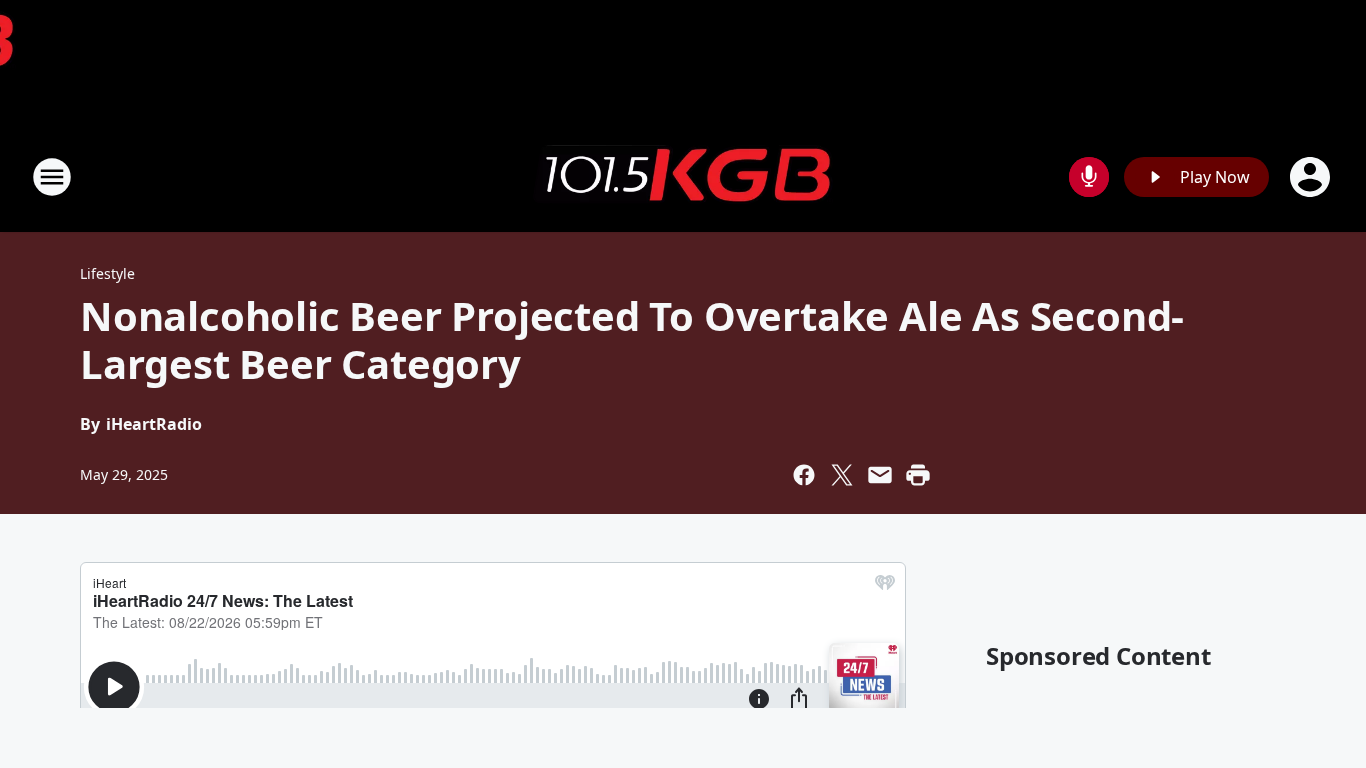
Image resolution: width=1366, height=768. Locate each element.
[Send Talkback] (1089, 177)
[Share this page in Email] (880, 475)
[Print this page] (918, 475)
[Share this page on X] (842, 475)
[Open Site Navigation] (52, 177)
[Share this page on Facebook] (804, 475)
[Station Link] (683, 177)
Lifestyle (107, 273)
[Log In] (1312, 177)
